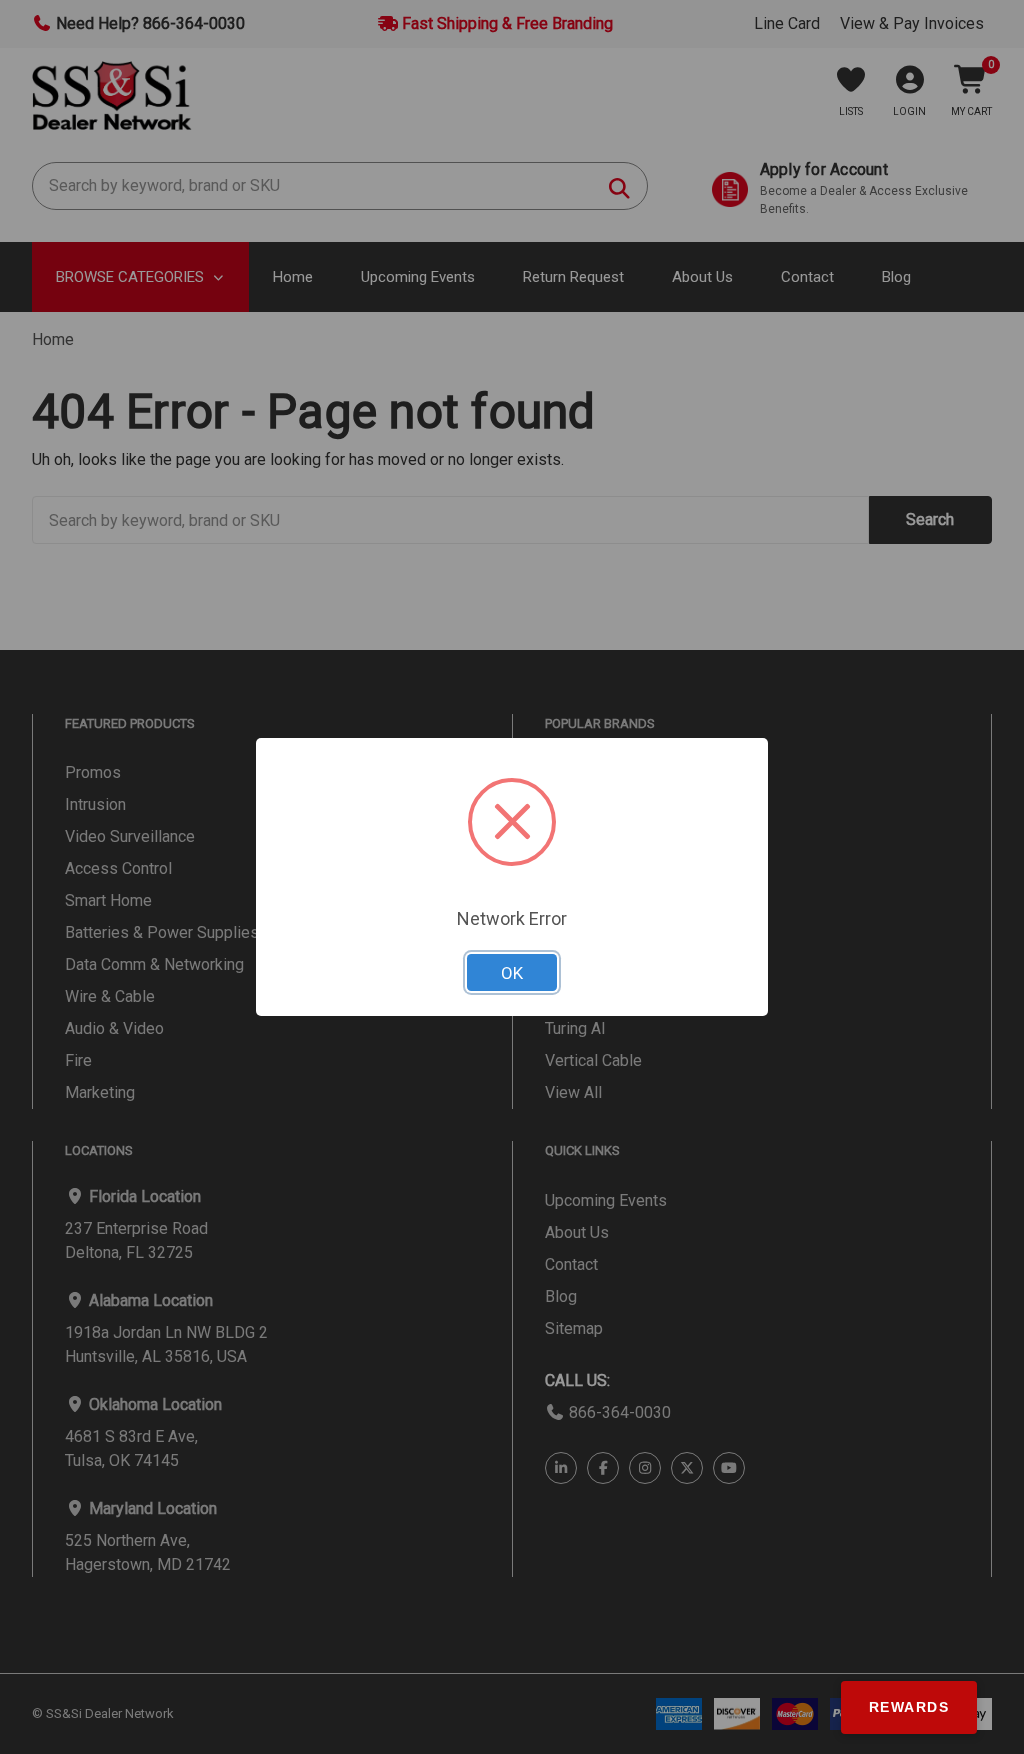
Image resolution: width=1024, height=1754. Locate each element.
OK (512, 973)
